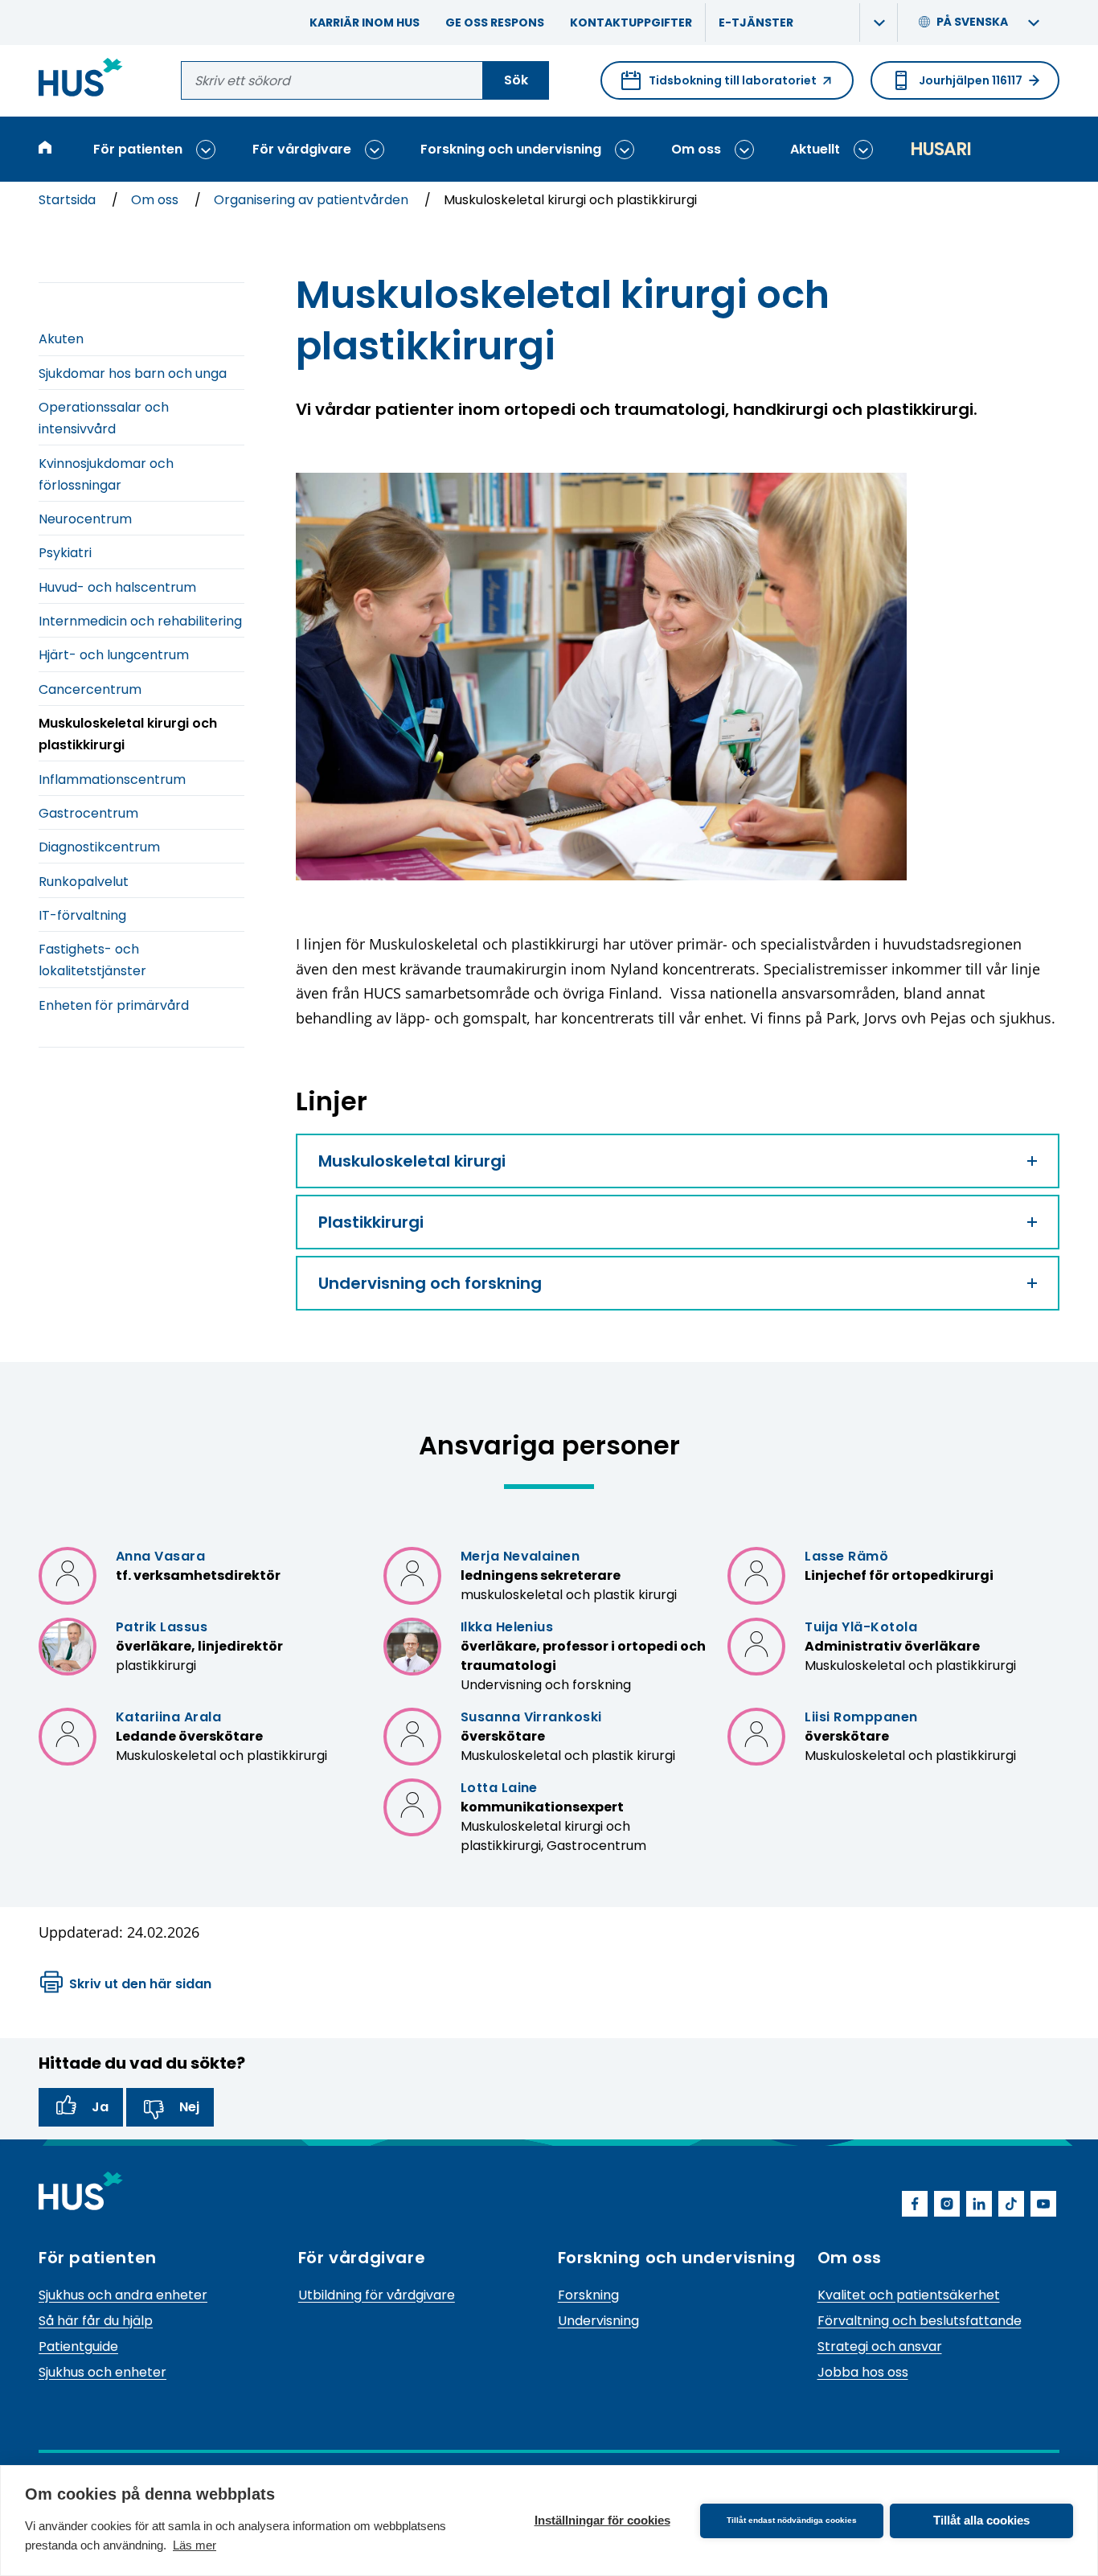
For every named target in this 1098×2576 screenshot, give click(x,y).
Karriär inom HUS (365, 23)
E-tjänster (756, 23)
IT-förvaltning (82, 915)
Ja (100, 2107)
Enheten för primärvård (114, 1005)
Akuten (61, 339)
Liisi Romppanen (861, 1717)
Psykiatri (65, 553)
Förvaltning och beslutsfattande (920, 2321)
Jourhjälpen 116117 (971, 80)
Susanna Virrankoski (531, 1717)
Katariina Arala (168, 1717)
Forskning (588, 2295)
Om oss (696, 149)
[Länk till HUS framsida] (81, 80)
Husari (940, 149)
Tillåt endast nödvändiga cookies (792, 2520)
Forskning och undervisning (511, 149)
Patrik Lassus (162, 1627)
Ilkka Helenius (507, 1627)
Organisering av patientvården (313, 200)
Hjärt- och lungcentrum (114, 655)
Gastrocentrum (88, 813)
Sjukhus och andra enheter (123, 2295)
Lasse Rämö (846, 1556)
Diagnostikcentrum (99, 847)
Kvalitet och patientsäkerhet (909, 2295)
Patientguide (78, 2346)
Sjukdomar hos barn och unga (133, 373)
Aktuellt (815, 149)
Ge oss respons (495, 23)
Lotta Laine (499, 1788)
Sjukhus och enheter (102, 2372)
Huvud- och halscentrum (117, 587)
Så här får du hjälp (96, 2321)
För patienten (138, 149)
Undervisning (598, 2321)
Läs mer (195, 2545)
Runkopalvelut (84, 882)
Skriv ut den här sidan (140, 1984)
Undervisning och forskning (430, 1283)
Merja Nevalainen (520, 1556)
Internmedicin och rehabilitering (140, 621)
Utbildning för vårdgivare (377, 2295)
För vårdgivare (302, 149)
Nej (189, 2107)
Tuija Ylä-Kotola (861, 1627)
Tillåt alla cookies (981, 2520)
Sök (516, 80)
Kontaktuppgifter (631, 23)
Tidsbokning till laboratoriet (719, 86)
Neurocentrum (85, 519)
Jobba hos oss (863, 2372)
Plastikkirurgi (371, 1222)
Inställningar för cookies (602, 2520)
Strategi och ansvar (880, 2346)
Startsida (69, 200)
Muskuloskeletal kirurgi (412, 1161)
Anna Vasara (160, 1556)
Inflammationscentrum (112, 779)
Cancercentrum (90, 689)
